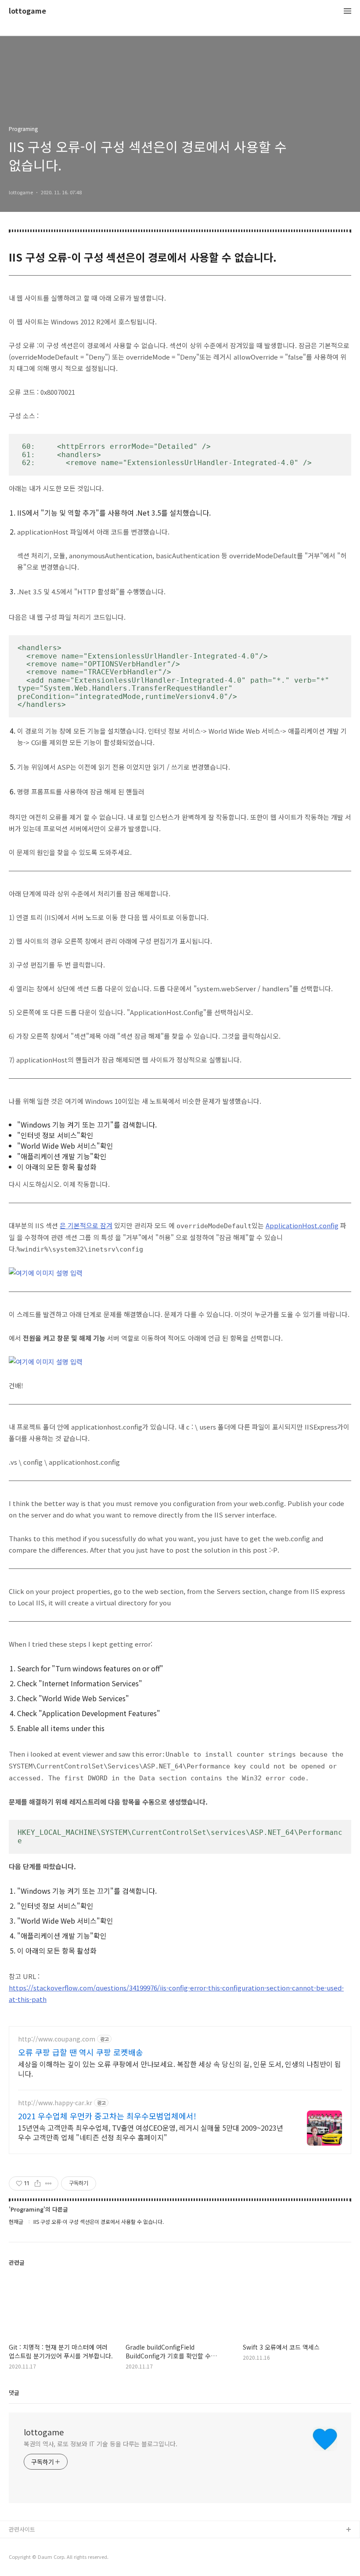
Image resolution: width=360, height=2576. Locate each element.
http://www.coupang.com (57, 2039)
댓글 (14, 2392)
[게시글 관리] (49, 2183)
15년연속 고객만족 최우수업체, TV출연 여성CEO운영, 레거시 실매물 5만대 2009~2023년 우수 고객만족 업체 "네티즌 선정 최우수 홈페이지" (151, 2132)
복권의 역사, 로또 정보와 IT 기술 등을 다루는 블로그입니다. (101, 2444)
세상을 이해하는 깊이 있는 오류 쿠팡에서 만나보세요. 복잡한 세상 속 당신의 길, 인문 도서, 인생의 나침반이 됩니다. (180, 2068)
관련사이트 (22, 2529)
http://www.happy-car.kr (55, 2103)
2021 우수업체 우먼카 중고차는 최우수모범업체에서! (107, 2116)
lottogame (27, 11)
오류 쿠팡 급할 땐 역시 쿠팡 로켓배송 (81, 2052)
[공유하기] (38, 2183)
